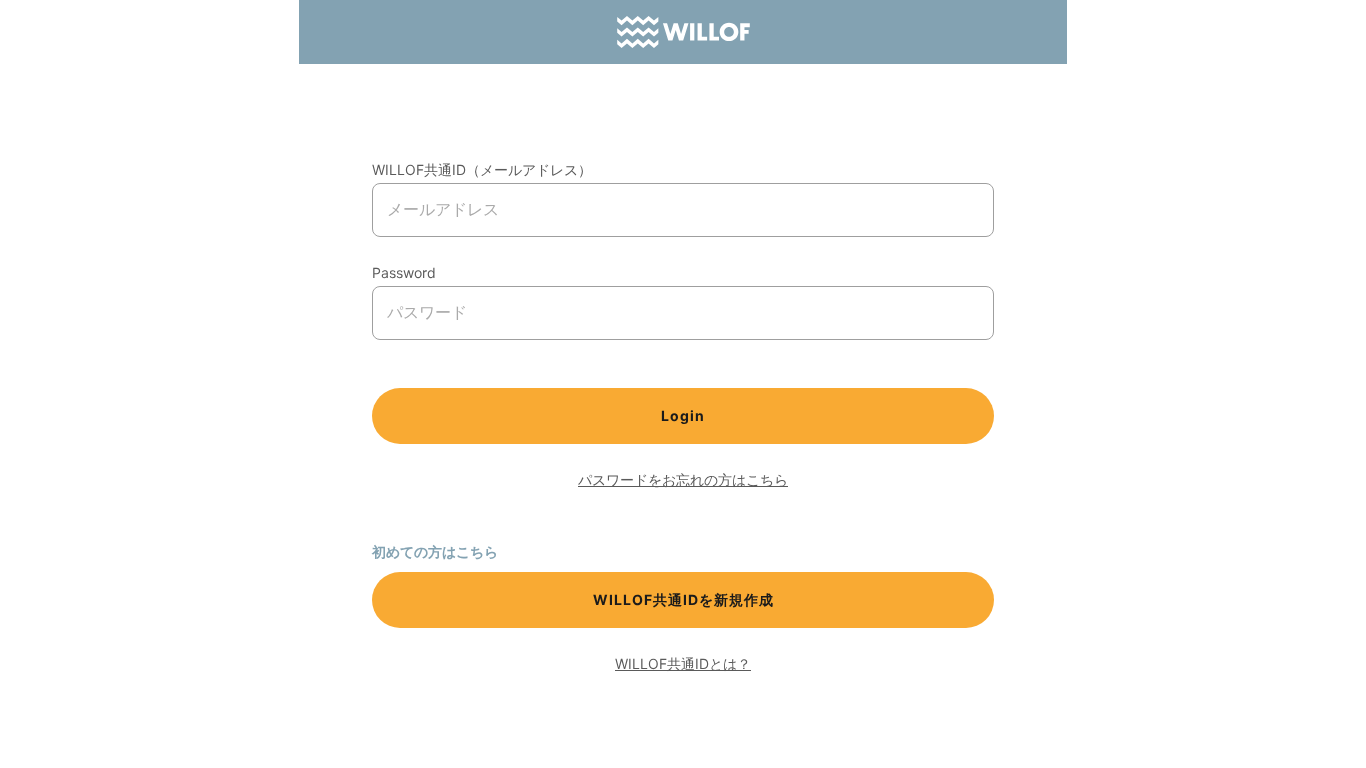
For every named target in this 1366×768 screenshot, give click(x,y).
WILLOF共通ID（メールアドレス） (482, 169)
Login (683, 415)
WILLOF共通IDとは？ (683, 663)
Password (404, 272)
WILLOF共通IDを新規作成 (683, 599)
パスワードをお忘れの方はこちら (683, 479)
